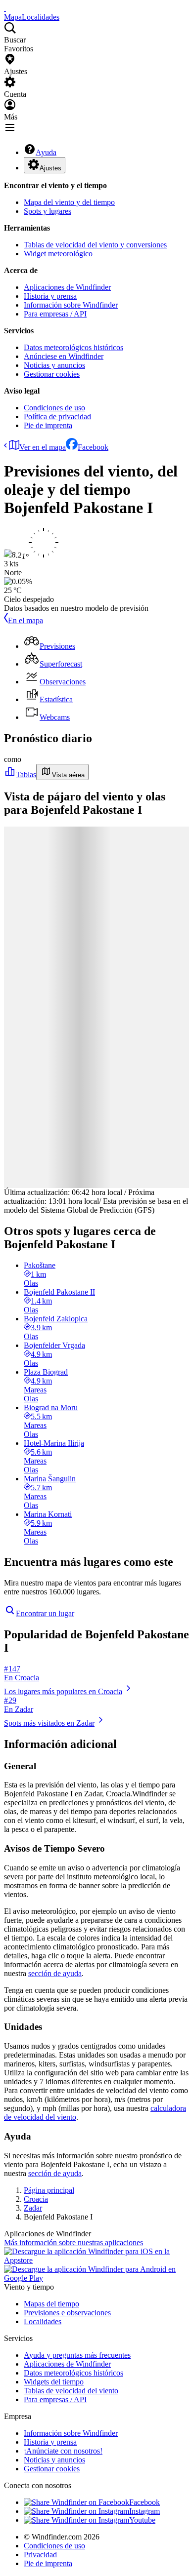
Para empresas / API (55, 314)
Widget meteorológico (58, 254)
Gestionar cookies (52, 374)
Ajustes (50, 168)
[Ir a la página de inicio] (5, 8)
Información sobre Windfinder (71, 305)
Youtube (142, 2520)
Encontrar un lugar (45, 1613)
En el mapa (25, 620)
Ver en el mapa (43, 447)
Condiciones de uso (54, 408)
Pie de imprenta (48, 425)
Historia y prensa (50, 296)
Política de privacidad (57, 416)
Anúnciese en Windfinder (64, 356)
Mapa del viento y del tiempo (69, 202)
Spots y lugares (48, 211)
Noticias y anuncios (54, 365)
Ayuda (46, 152)
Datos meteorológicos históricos (73, 347)
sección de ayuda (55, 1973)
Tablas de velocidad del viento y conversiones (95, 245)
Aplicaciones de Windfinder (67, 287)
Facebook (93, 447)
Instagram (145, 2511)
